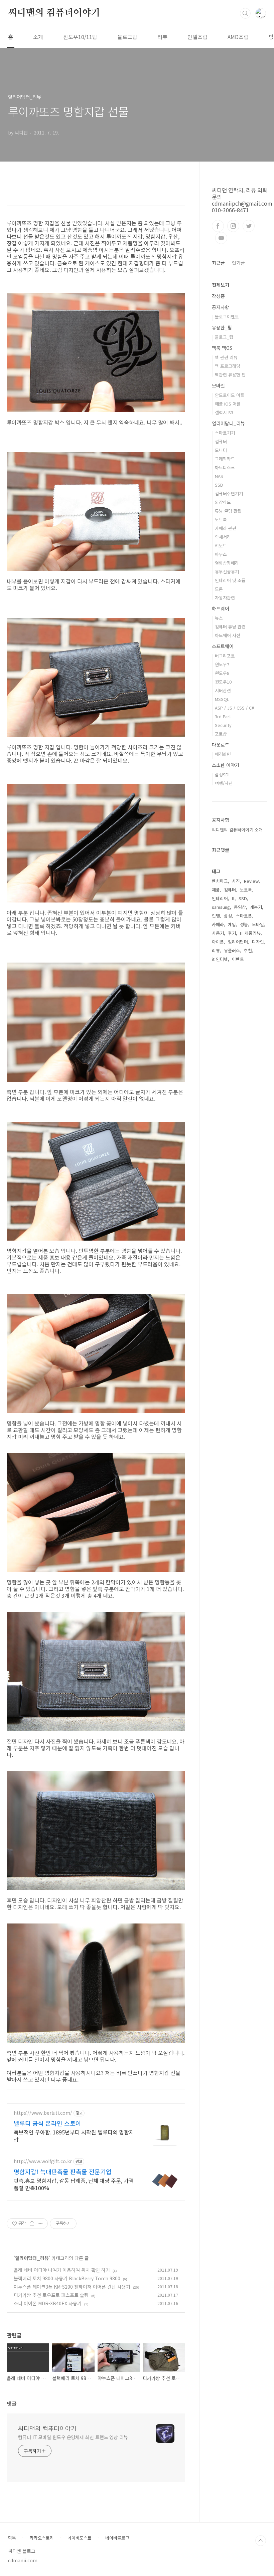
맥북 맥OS (222, 348)
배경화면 (223, 754)
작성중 (218, 296)
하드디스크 (225, 467)
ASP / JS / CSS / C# (234, 708)
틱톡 (12, 2538)
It (233, 898)
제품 (216, 890)
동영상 (240, 907)
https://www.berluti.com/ (43, 2113)
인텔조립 (197, 37)
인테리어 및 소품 (230, 580)
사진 (236, 881)
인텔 (216, 916)
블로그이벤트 (227, 317)
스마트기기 (225, 433)
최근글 (218, 263)
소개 (38, 37)
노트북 (221, 520)
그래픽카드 (225, 459)
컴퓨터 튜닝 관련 (230, 627)
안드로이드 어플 (230, 395)
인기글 (238, 263)
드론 (219, 589)
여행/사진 (224, 783)
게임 (232, 924)
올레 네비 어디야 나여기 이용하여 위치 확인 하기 (62, 2270)
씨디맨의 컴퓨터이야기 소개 (237, 830)
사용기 (218, 933)
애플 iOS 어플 (228, 404)
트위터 (249, 226)
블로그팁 (127, 37)
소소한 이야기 (226, 765)
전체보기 (221, 285)
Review (251, 881)
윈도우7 (222, 664)
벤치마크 (220, 881)
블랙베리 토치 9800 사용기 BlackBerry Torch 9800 (67, 2278)
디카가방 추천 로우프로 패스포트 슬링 (51, 2295)
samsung (221, 907)
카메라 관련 (226, 528)
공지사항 (221, 307)
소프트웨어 (223, 646)
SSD (219, 485)
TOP (261, 2541)
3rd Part (223, 716)
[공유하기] (32, 2224)
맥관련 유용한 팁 (230, 375)
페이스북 (218, 226)
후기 (232, 933)
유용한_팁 (222, 327)
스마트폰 (244, 916)
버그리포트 (225, 656)
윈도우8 (222, 673)
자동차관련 (225, 598)
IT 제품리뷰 (250, 933)
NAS (219, 476)
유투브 (221, 238)
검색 (245, 13)
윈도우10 (223, 682)
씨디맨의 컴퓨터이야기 (54, 13)
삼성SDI (222, 775)
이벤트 (238, 959)
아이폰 (218, 942)
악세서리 (223, 537)
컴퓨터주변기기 (229, 493)
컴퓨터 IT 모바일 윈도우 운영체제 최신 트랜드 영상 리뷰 (73, 2437)
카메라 (218, 924)
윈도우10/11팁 (80, 37)
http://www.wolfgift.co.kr (43, 2161)
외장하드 (223, 502)
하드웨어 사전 (228, 635)
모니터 (221, 450)
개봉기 (256, 907)
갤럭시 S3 (224, 412)
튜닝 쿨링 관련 (228, 511)
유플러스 (232, 950)
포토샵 (221, 734)
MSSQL (222, 699)
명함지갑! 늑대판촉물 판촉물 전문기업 (63, 2171)
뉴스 (219, 618)
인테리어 (220, 898)
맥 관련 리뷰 (226, 357)
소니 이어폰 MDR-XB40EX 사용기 (48, 2303)
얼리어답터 (238, 942)
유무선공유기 (227, 572)
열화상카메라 (227, 563)
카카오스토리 (42, 2538)
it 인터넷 (220, 959)
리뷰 (162, 37)
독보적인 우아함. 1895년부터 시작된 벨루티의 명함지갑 (74, 2136)
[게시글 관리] (40, 2224)
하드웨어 (221, 608)
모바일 (218, 385)
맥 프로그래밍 (228, 366)
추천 (248, 950)
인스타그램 (233, 226)
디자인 (258, 942)
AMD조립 (238, 37)
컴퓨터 (221, 441)
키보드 (221, 546)
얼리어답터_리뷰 (32, 2258)
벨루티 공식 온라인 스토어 (47, 2123)
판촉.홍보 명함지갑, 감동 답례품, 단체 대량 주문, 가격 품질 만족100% (74, 2184)
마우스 (221, 554)
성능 (244, 924)
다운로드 (221, 745)
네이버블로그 (117, 2538)
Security (223, 725)
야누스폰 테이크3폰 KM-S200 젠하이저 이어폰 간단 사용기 (72, 2287)
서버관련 (223, 690)
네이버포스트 (80, 2538)
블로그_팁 (224, 337)
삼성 (228, 916)
